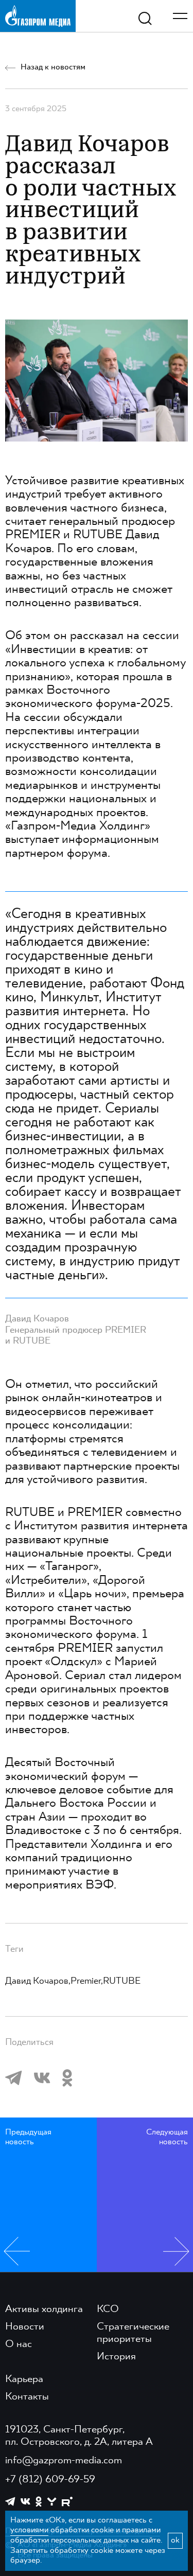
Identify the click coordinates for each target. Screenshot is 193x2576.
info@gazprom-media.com (64, 2461)
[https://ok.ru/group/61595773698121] (39, 2501)
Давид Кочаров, (38, 1981)
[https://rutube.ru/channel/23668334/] (67, 2502)
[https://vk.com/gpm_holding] (25, 2502)
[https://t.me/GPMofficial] (10, 2501)
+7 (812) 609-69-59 (50, 2480)
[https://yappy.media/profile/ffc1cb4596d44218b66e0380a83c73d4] (52, 2502)
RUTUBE (122, 1981)
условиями (29, 2530)
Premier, (87, 1981)
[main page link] (38, 16)
